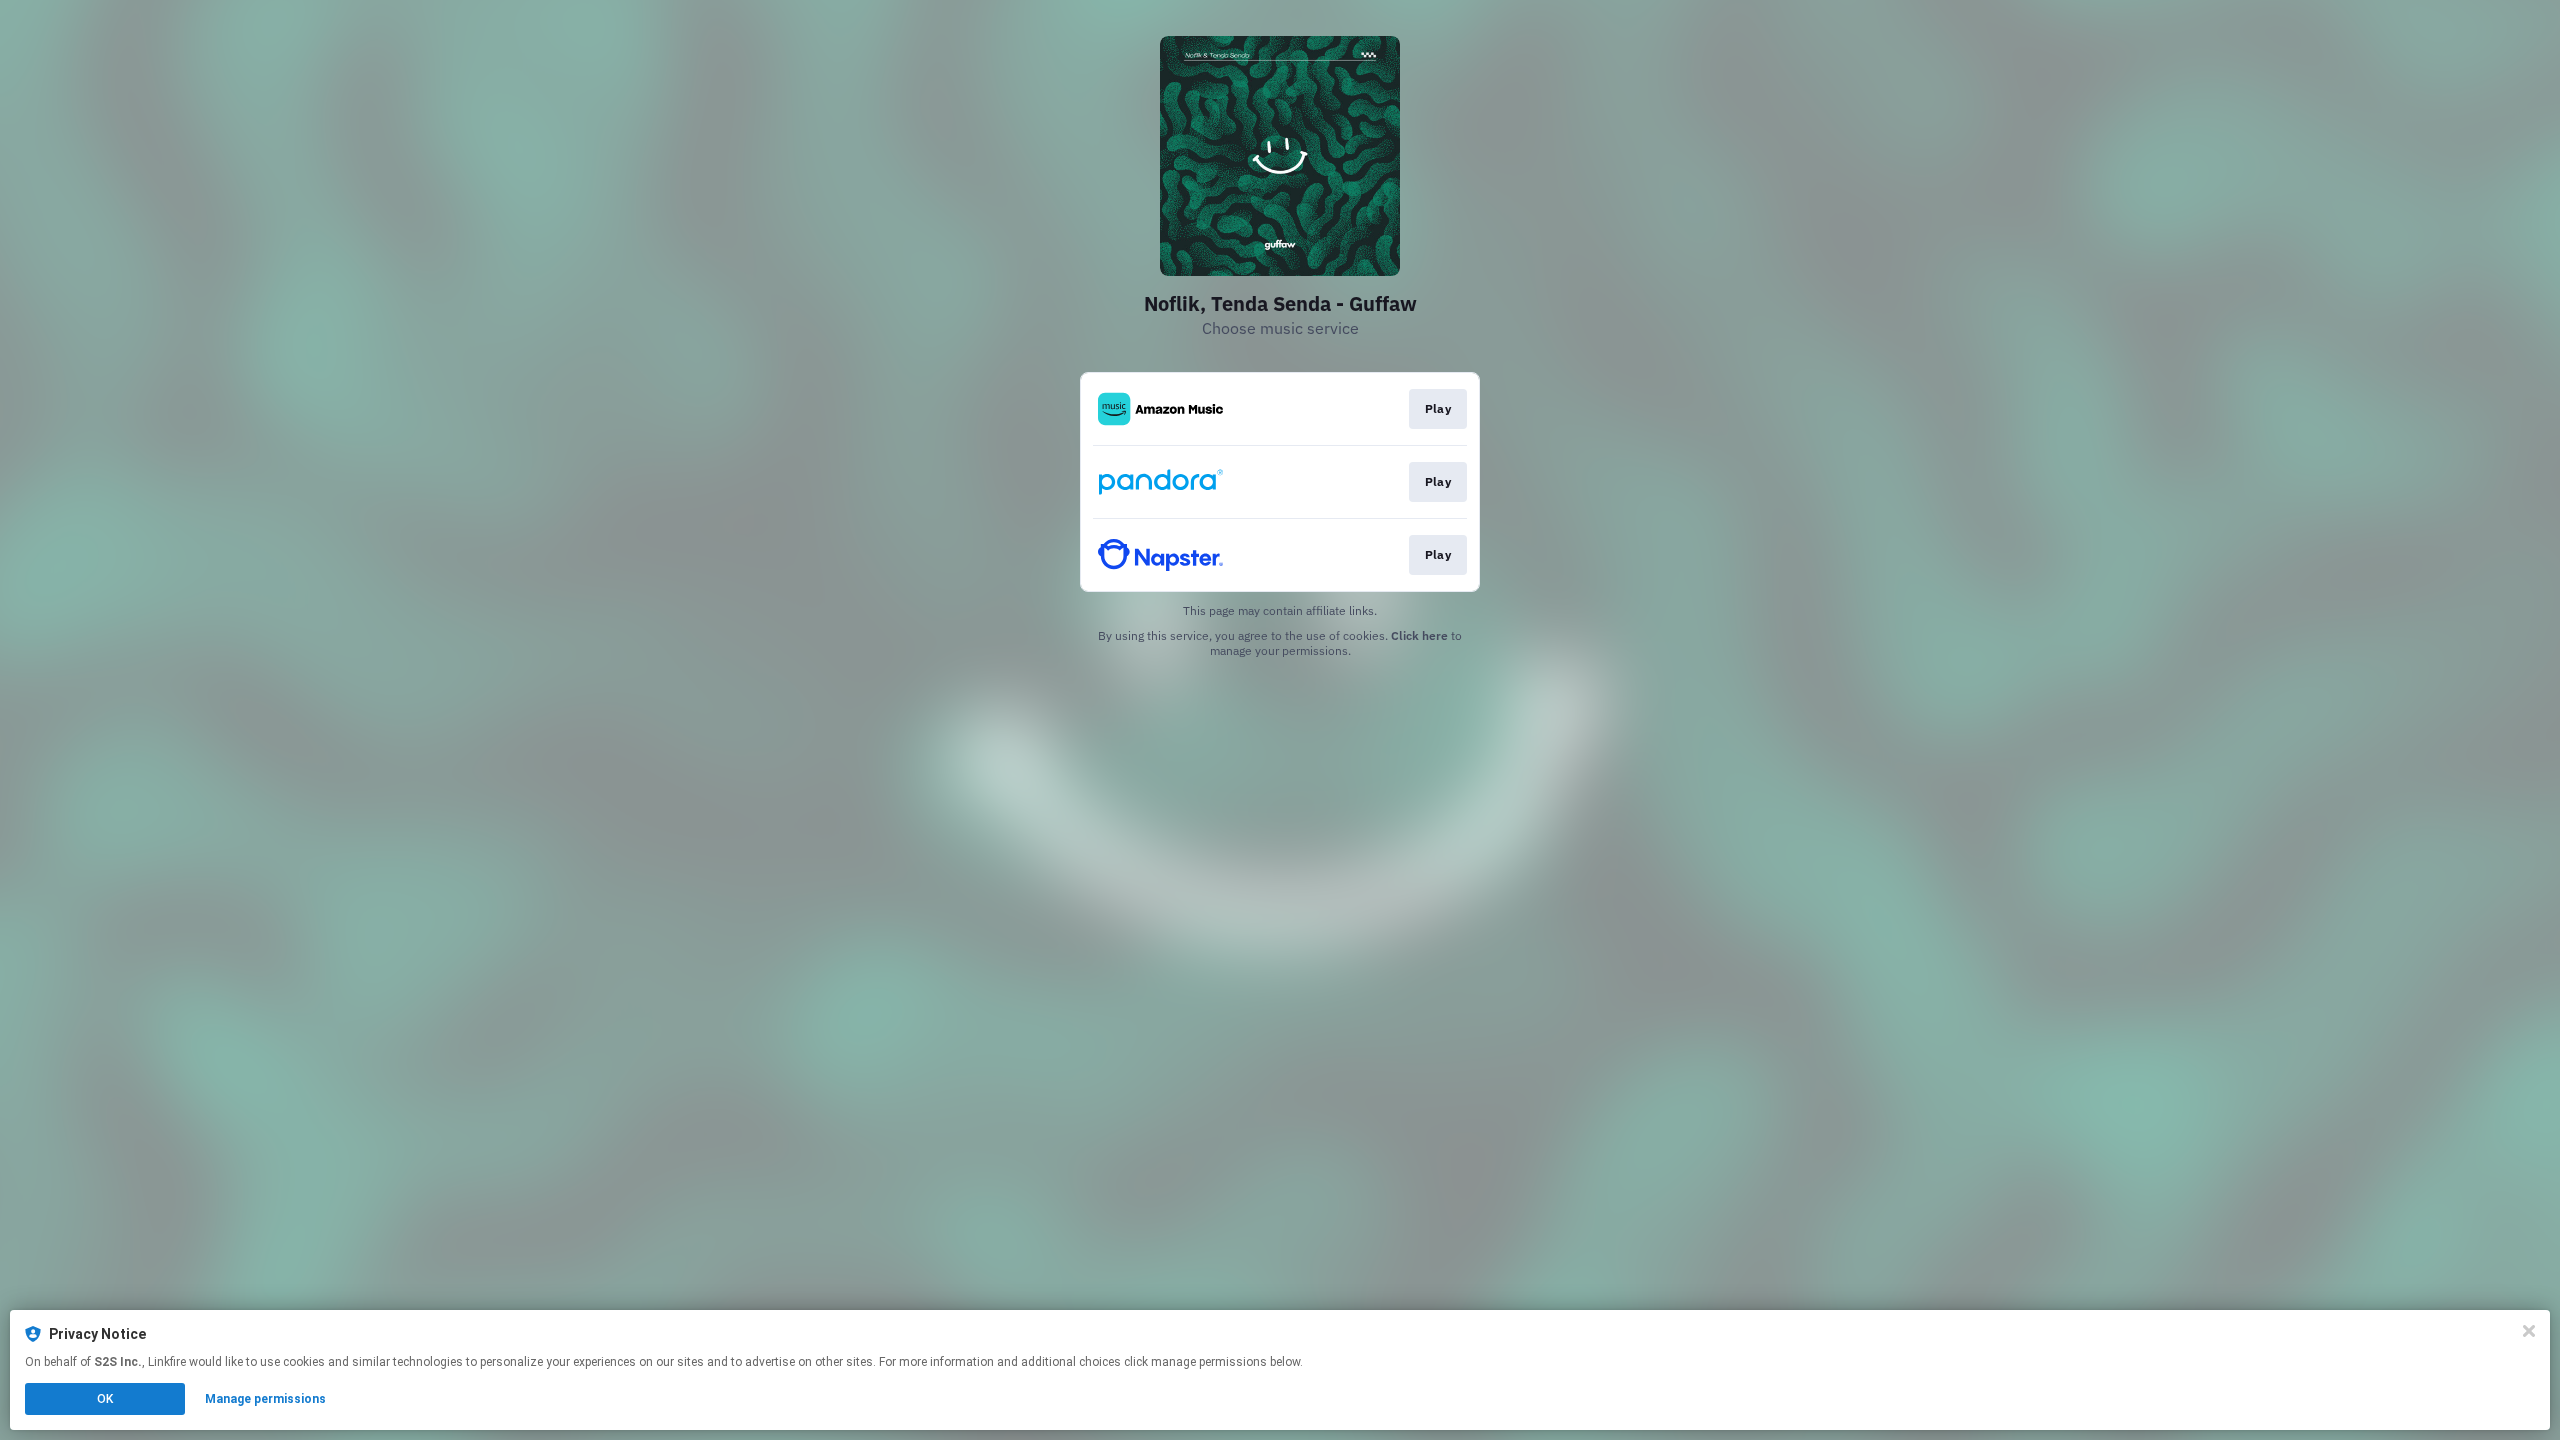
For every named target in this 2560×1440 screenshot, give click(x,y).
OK (105, 1399)
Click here (1419, 635)
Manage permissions (265, 1399)
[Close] (2529, 1331)
